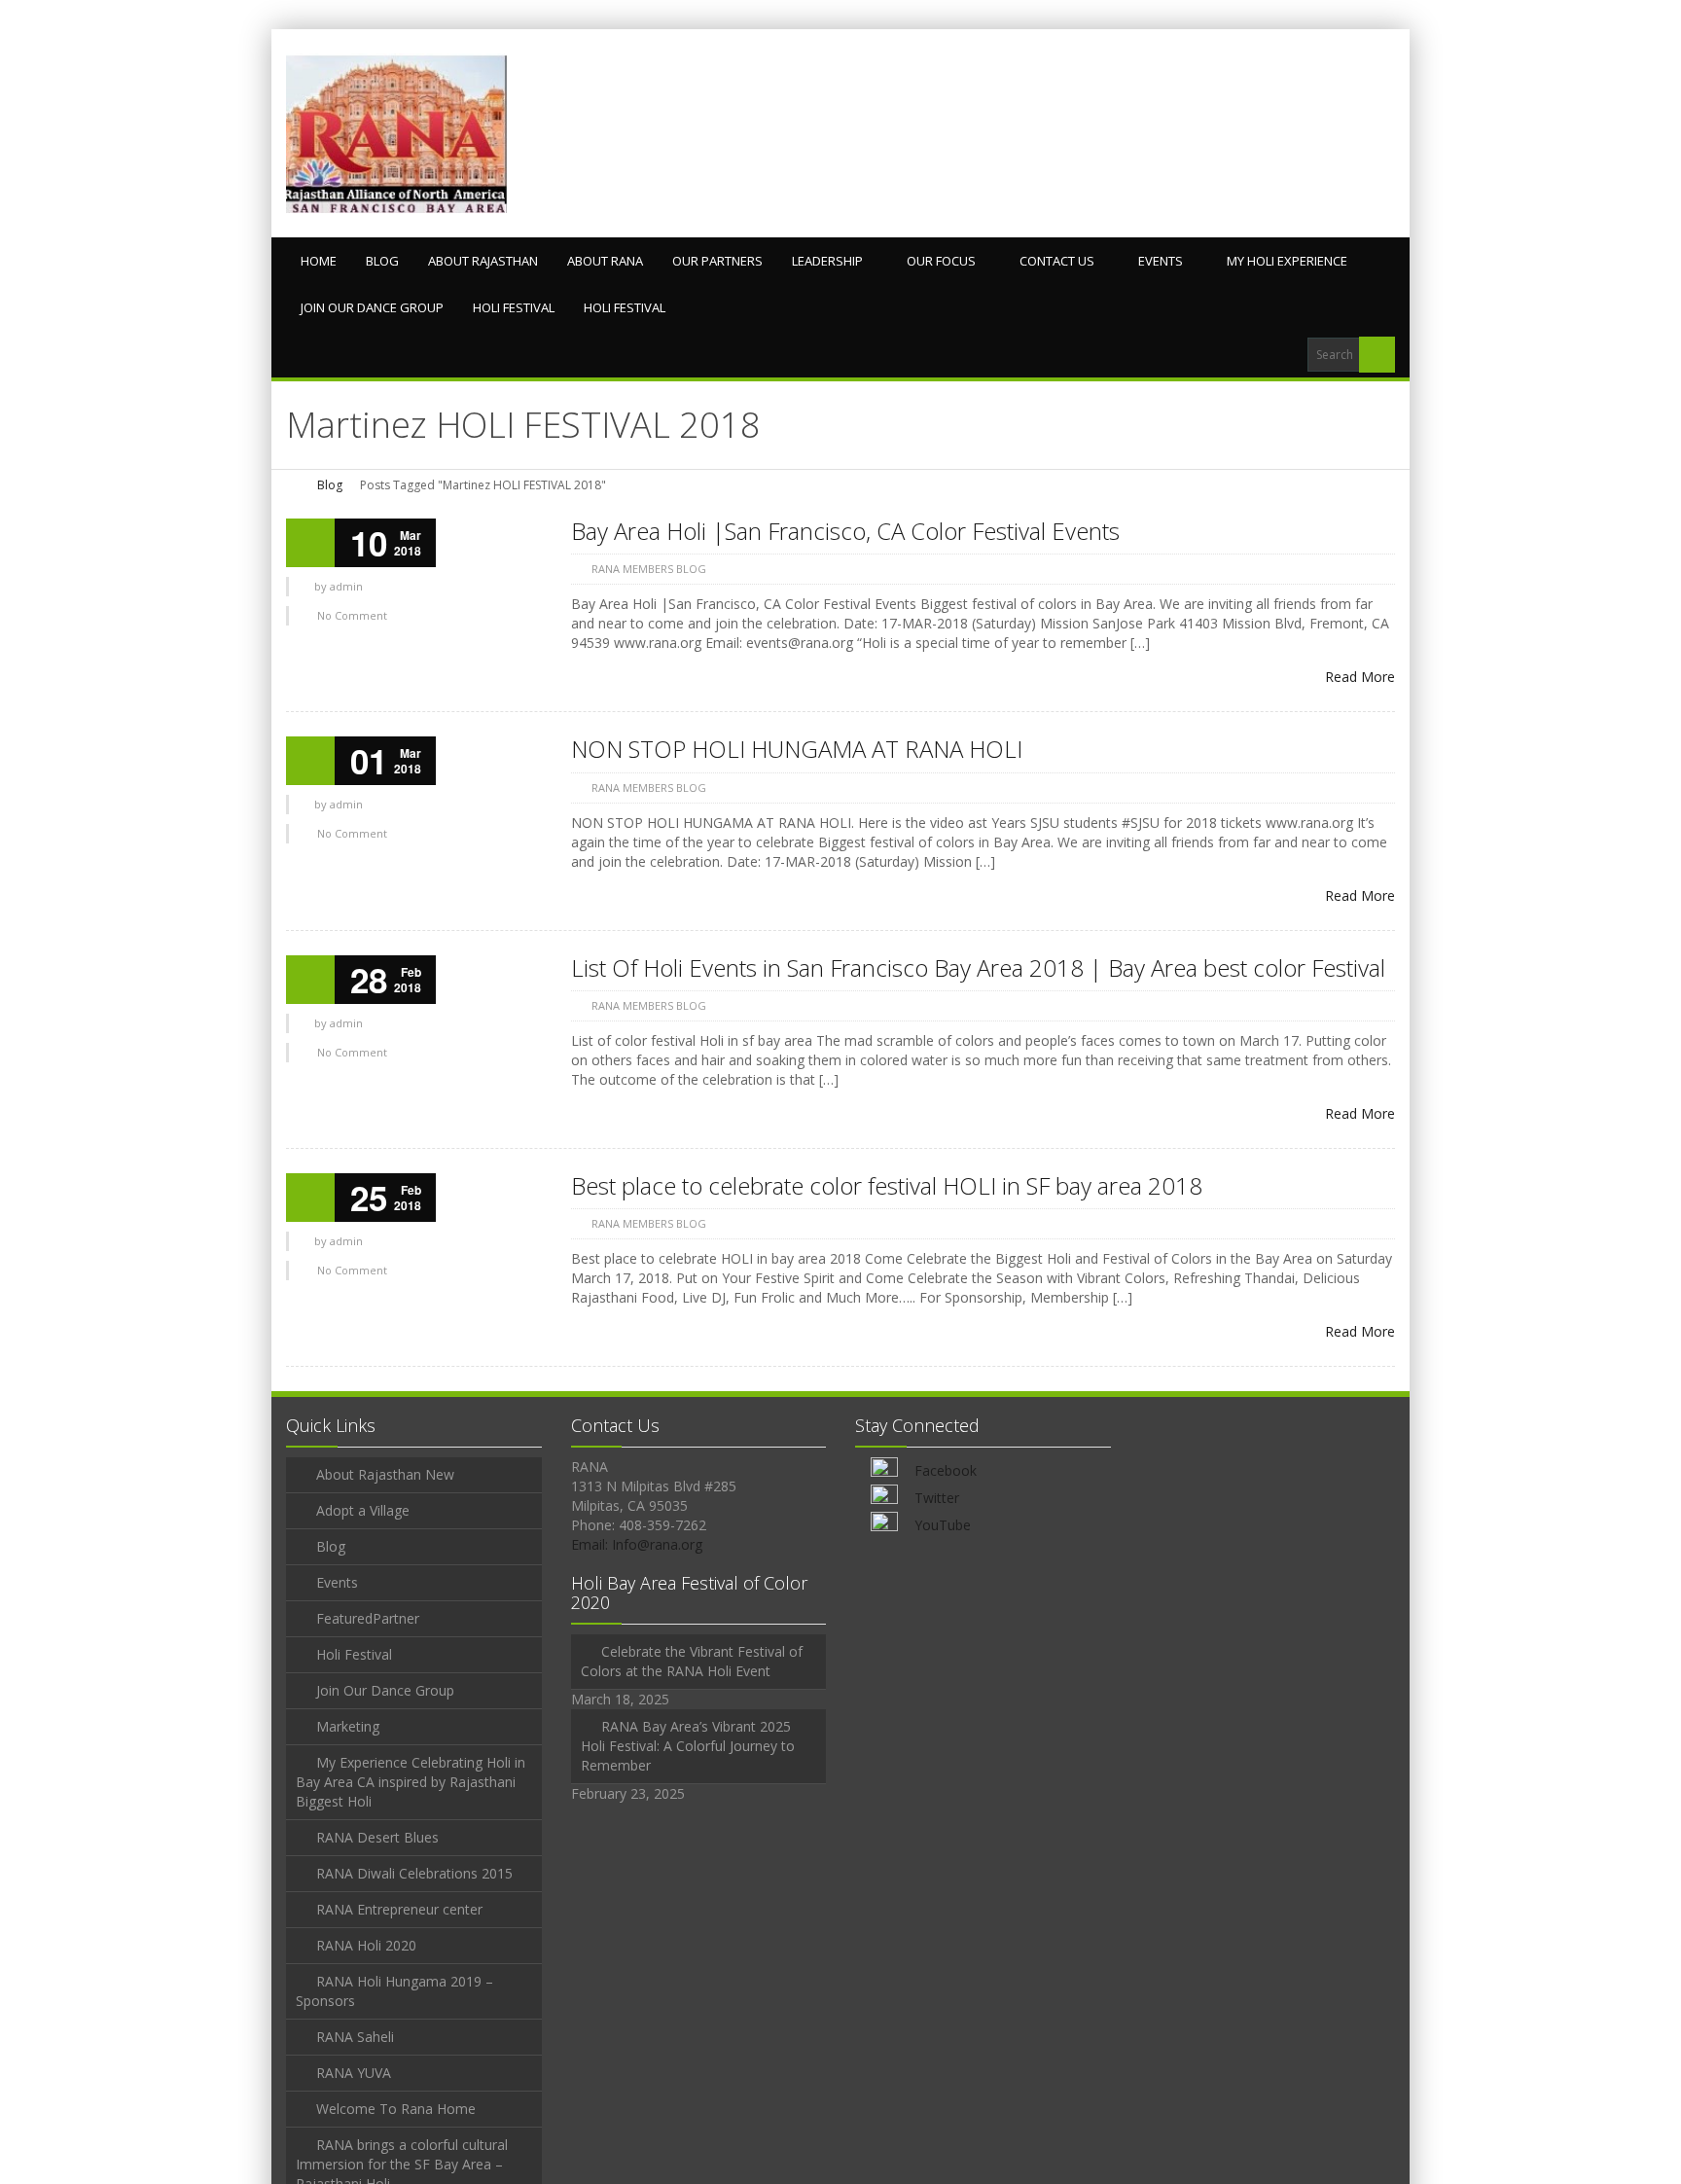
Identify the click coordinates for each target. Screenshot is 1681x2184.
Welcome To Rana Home (396, 2109)
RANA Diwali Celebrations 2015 (414, 1873)
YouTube (943, 1525)
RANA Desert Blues (377, 1837)
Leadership (827, 261)
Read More (1360, 677)
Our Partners (717, 261)
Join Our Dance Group (372, 307)
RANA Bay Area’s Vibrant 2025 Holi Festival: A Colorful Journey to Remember (688, 1746)
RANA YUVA (354, 2073)
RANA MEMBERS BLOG (649, 569)
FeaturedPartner (368, 1618)
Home (319, 261)
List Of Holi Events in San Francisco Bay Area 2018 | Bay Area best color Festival (978, 967)
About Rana (605, 261)
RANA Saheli (355, 2037)
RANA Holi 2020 (366, 1945)
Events (1161, 261)
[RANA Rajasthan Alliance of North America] (396, 133)
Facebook (946, 1470)
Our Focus (941, 261)
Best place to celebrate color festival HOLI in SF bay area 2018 (887, 1185)
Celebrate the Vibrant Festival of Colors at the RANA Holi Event (692, 1661)
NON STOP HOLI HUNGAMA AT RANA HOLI (797, 749)
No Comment (352, 615)
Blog (382, 261)
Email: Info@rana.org (637, 1544)
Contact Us (1057, 261)
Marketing (348, 1726)
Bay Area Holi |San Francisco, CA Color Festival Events (845, 531)
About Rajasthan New (385, 1474)
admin (346, 586)
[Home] (293, 485)
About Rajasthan (483, 261)
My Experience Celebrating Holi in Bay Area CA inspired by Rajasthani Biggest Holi (411, 1782)
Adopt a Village (363, 1510)
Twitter (937, 1498)
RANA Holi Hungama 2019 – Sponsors (394, 1991)
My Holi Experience (1287, 261)
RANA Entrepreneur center (399, 1909)
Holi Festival (514, 307)
